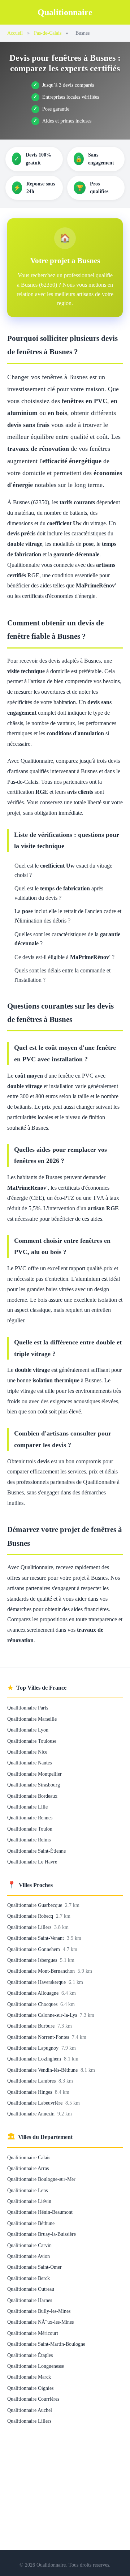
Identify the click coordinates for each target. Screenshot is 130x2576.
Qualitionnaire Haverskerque (37, 1982)
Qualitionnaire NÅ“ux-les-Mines (40, 2322)
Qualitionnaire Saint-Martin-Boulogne (46, 2344)
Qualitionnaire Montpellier (34, 1774)
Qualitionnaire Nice (27, 1752)
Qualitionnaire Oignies (30, 2388)
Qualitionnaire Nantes (29, 1763)
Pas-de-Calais (48, 33)
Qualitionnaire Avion (29, 2256)
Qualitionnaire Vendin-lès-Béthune (43, 2070)
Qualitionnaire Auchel (30, 2410)
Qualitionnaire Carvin (29, 2245)
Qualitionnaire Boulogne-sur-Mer (41, 2179)
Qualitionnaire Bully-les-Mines (39, 2311)
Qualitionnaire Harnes (30, 2300)
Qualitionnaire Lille (27, 1807)
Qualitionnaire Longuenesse (36, 2366)
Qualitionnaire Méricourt (33, 2333)
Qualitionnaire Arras (28, 2168)
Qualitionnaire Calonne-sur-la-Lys (43, 2015)
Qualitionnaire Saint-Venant (36, 1938)
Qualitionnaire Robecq (31, 1916)
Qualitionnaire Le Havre (32, 1862)
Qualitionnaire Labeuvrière (36, 2103)
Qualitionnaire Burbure (32, 2026)
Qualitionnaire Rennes (30, 1818)
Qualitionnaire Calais (29, 2157)
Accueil (15, 33)
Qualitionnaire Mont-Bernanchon (42, 1971)
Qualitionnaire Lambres (32, 2081)
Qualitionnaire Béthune (31, 2223)
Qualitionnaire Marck (29, 2377)
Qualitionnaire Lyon (28, 1730)
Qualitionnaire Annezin (32, 2114)
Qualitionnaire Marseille (32, 1719)
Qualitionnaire (65, 12)
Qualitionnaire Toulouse (32, 1741)
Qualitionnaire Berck (29, 2278)
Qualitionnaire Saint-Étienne (36, 1851)
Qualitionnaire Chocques (33, 2004)
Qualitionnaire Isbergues (33, 1960)
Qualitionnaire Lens (27, 2190)
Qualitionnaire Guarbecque (35, 1905)
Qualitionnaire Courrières (33, 2399)
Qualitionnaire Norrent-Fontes (39, 2037)
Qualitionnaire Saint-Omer (34, 2267)
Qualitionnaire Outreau (31, 2289)
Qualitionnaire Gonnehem (34, 1949)
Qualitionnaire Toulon (30, 1829)
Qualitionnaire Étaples (30, 2355)
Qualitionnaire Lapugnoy (34, 2048)
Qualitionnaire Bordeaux (32, 1796)
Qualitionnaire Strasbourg (34, 1785)
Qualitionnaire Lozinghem (35, 2059)
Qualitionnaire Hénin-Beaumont (40, 2212)
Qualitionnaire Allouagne (34, 1993)
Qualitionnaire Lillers (30, 1927)
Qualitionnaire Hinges (30, 2092)
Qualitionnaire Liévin (29, 2201)
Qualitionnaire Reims (29, 1840)
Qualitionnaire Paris (28, 1708)
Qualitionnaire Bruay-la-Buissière (42, 2234)
